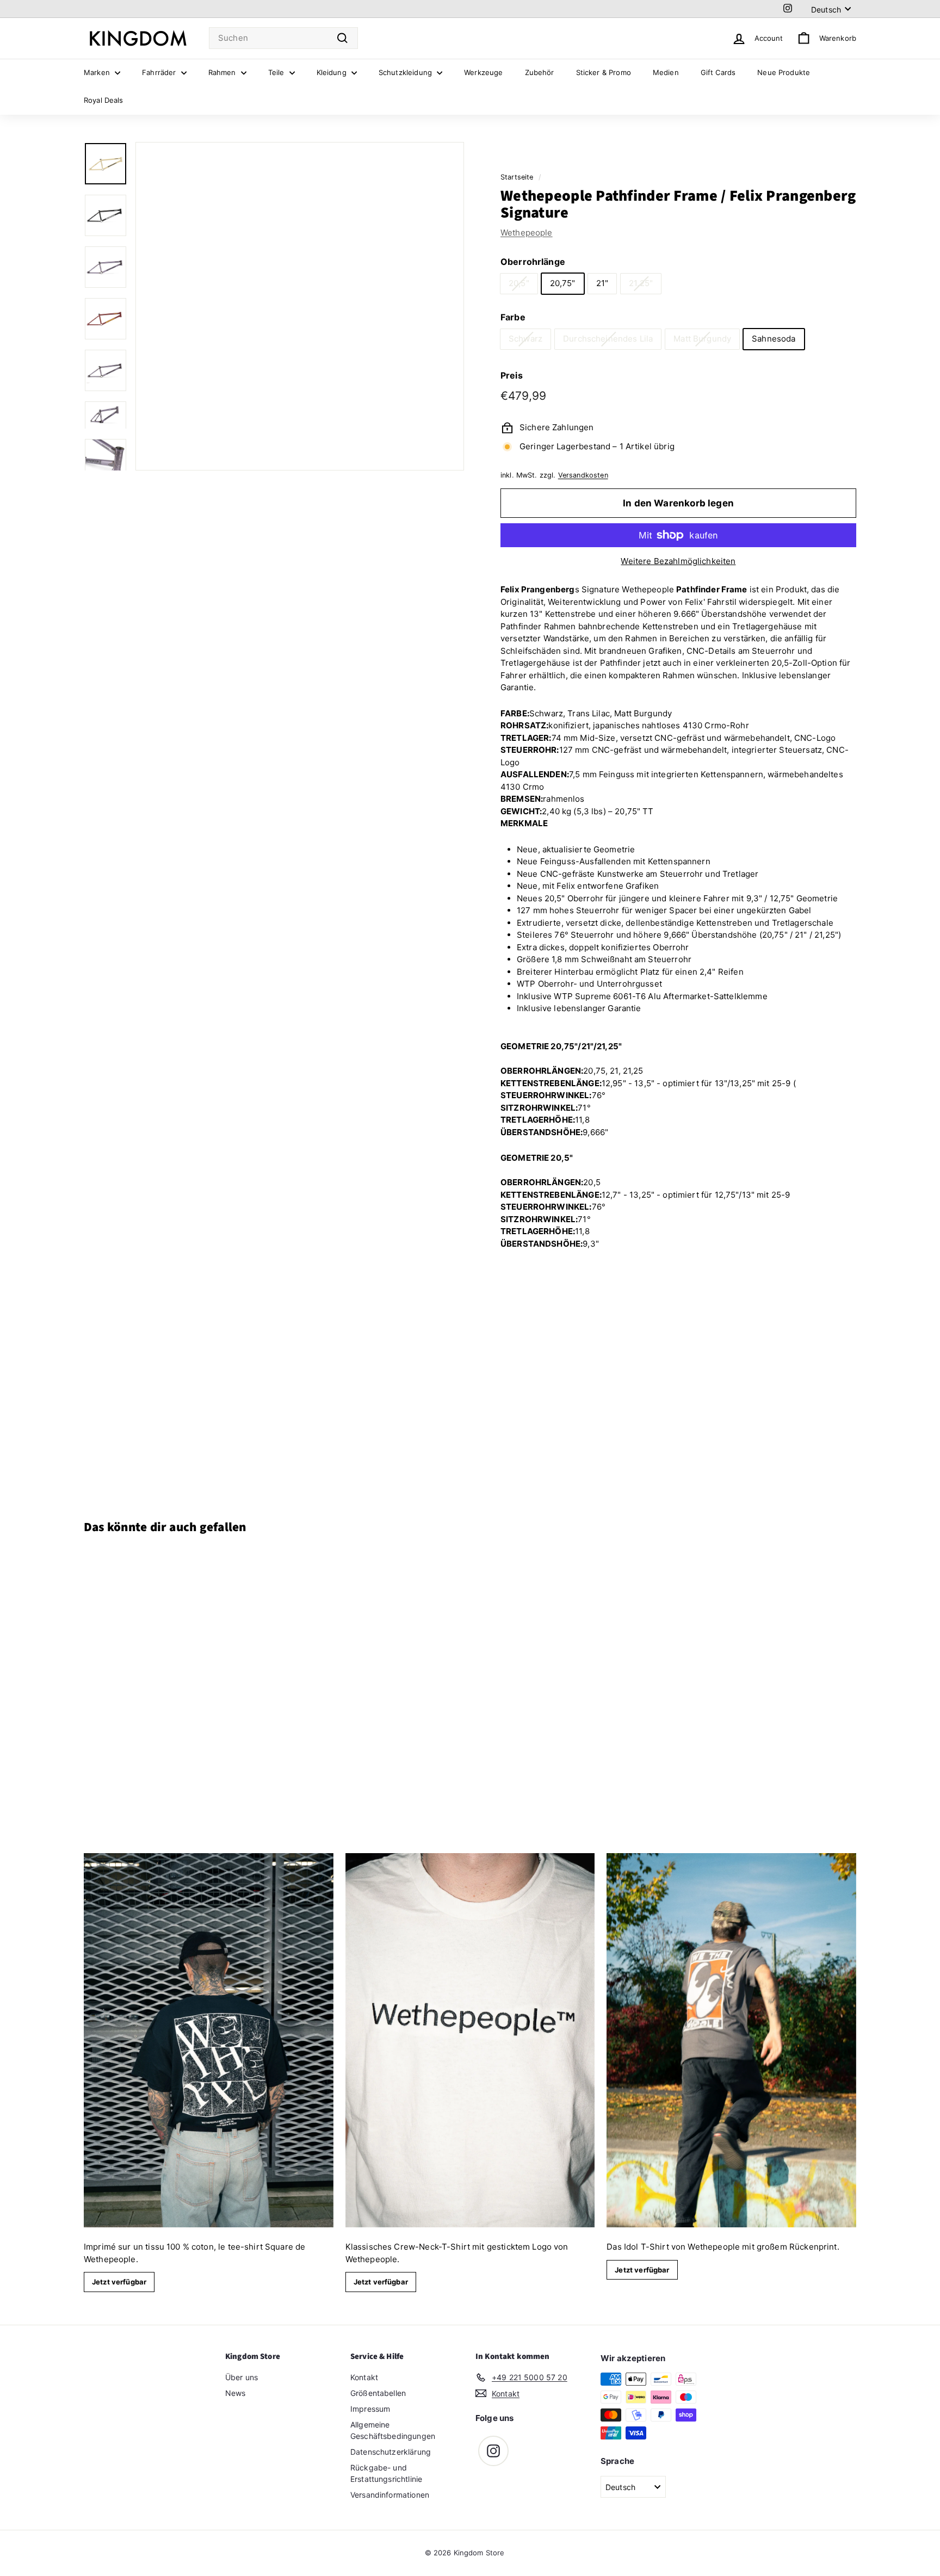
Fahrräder (160, 72)
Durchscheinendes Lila (608, 339)
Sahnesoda (774, 339)
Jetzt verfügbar (119, 2282)
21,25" (641, 283)
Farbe (513, 317)
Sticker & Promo (604, 72)
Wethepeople (527, 233)
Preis (512, 375)
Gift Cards (718, 72)
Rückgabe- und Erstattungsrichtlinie (386, 2473)
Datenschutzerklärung (391, 2452)
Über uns (242, 2377)
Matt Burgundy (702, 339)
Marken (98, 72)
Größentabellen (378, 2393)
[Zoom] (300, 306)
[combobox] (283, 38)
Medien (666, 72)
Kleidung (333, 72)
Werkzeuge (483, 72)
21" (602, 283)
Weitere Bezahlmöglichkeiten (678, 561)
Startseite (517, 177)
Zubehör (540, 72)
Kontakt (364, 2377)
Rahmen (223, 72)
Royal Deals (104, 100)
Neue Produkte (784, 72)
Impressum (370, 2409)
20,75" (563, 283)
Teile (277, 72)
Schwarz (525, 339)
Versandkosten (583, 475)
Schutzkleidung (406, 72)
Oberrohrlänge (533, 262)
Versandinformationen (390, 2495)
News (236, 2393)
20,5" (519, 283)
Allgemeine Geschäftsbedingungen (393, 2430)
